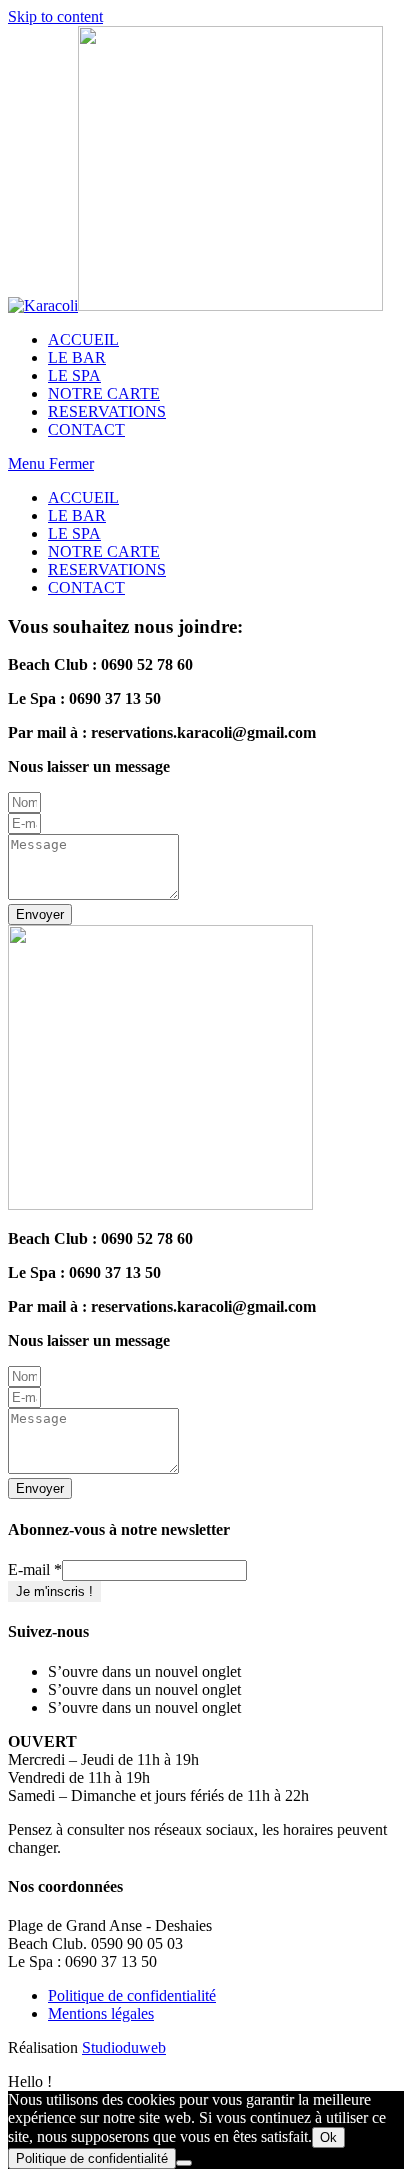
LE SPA (74, 533)
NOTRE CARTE (104, 551)
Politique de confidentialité (132, 1995)
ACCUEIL (83, 497)
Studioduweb (124, 2047)
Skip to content (55, 16)
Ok (328, 2137)
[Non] (184, 2163)
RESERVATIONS (107, 569)
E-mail (35, 1569)
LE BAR (77, 515)
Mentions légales (101, 2013)
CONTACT (86, 587)
